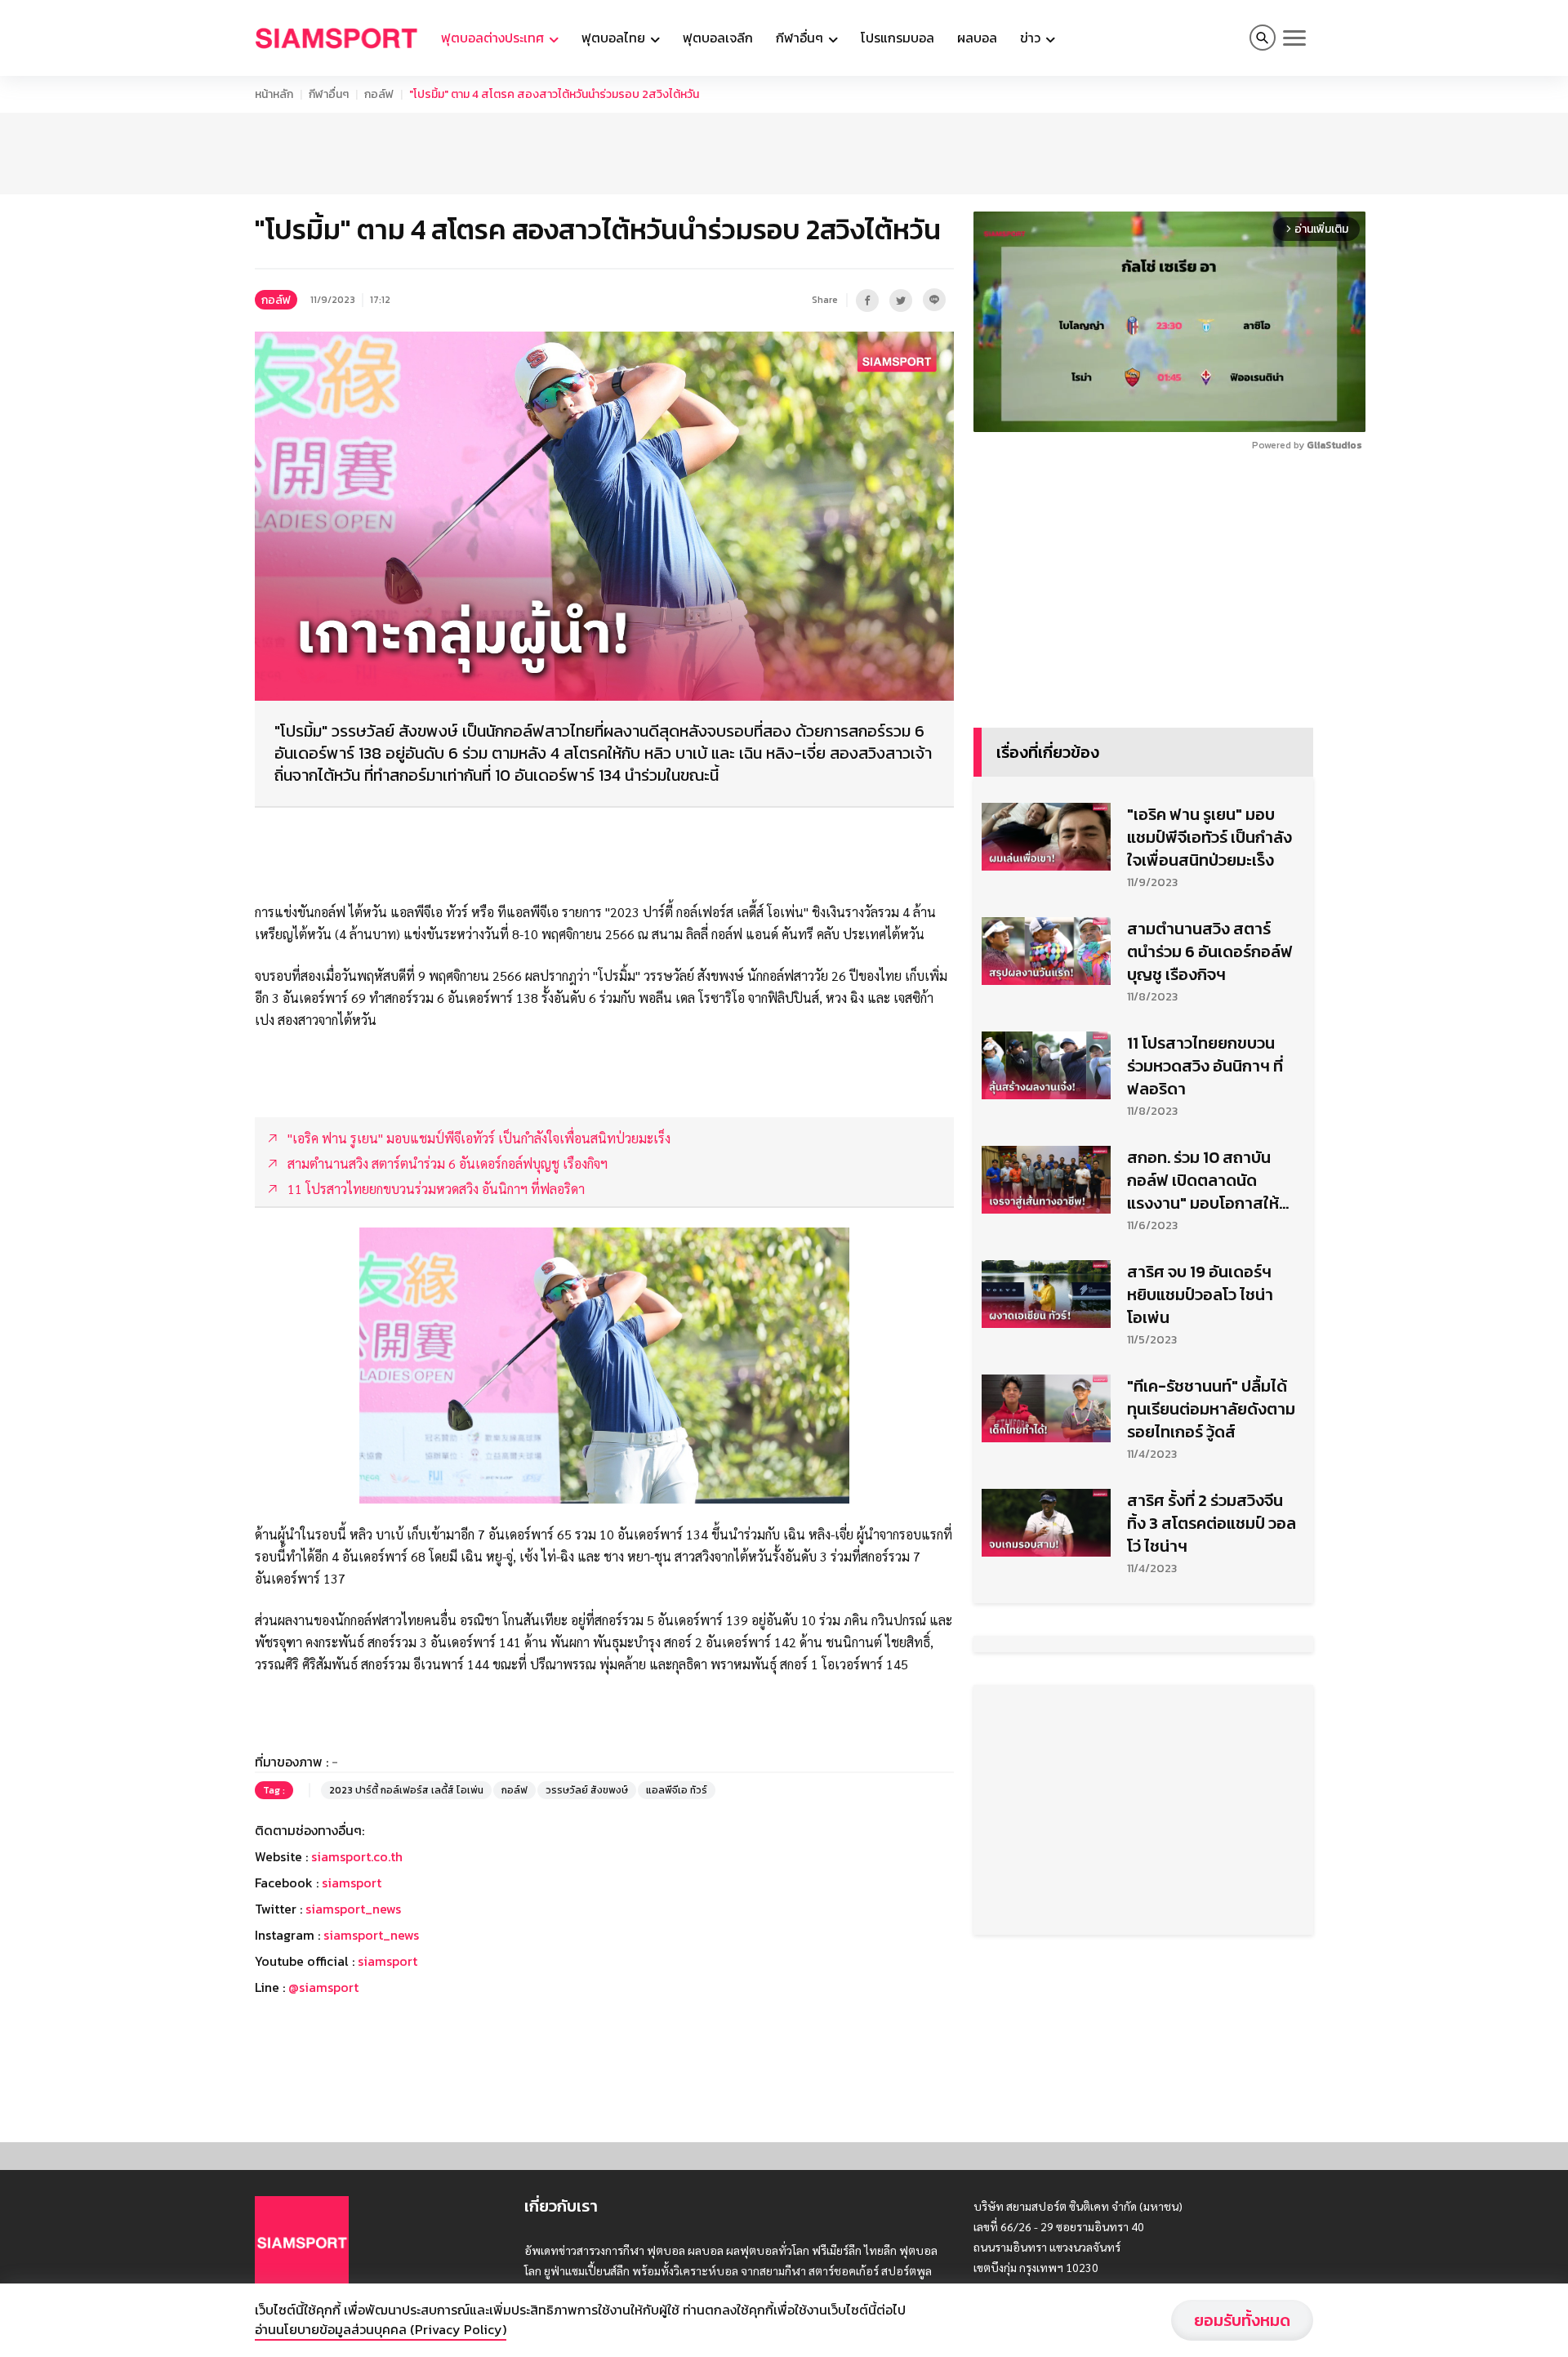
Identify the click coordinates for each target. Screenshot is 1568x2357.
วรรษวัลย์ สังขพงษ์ (587, 1790)
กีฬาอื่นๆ (329, 94)
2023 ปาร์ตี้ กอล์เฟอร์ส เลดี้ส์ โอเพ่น (406, 1790)
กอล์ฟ (379, 94)
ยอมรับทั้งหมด (1242, 2320)
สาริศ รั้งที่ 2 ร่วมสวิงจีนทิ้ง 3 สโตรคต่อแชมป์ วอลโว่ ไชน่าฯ (1212, 1523)
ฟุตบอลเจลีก (718, 38)
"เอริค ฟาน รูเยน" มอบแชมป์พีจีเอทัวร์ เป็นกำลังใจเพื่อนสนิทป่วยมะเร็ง (1209, 837)
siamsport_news (353, 1909)
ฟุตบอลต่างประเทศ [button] (494, 38)
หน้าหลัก (274, 94)
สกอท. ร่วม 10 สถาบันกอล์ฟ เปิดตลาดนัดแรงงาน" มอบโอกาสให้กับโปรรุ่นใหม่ (1203, 1180)
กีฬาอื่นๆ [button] (801, 38)
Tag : (274, 1790)
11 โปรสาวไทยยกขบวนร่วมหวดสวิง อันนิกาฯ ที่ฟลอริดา (1205, 1066)
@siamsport (323, 1987)
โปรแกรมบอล (898, 38)
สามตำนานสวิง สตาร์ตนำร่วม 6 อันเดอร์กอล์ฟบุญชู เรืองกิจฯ (1210, 951)
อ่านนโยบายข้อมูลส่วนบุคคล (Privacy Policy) (381, 2329)
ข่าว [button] (1032, 38)
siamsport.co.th (357, 1856)
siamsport (352, 1882)
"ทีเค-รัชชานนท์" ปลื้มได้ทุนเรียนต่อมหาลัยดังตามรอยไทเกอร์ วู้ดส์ (1211, 1409)
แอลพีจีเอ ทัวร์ (677, 1790)
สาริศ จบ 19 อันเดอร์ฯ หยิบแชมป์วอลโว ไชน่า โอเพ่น (1200, 1294)
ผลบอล (977, 38)
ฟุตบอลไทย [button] (615, 38)
